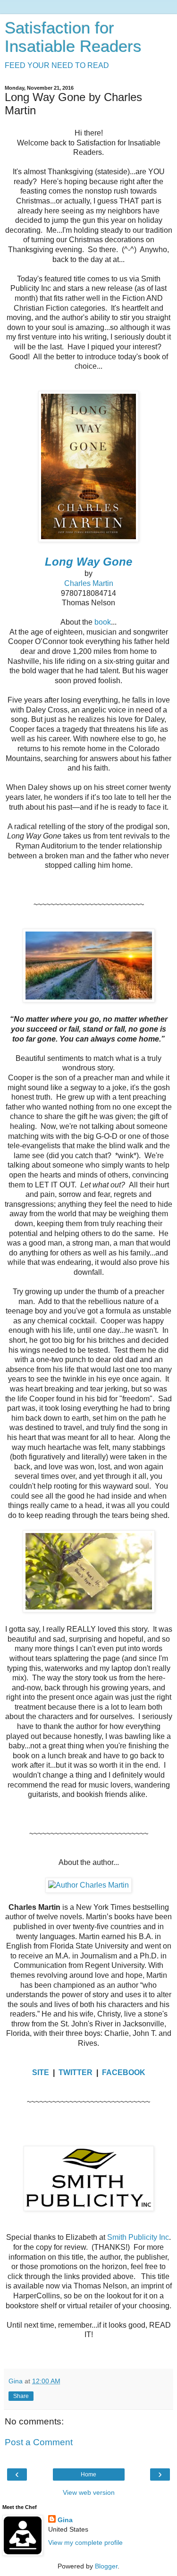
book (103, 622)
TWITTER (76, 2072)
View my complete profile (85, 2542)
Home (88, 2474)
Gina (65, 2520)
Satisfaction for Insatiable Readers (73, 37)
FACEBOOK (124, 2072)
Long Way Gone (88, 562)
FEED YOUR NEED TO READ (57, 65)
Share (21, 2396)
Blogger (106, 2566)
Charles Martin (89, 583)
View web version (89, 2492)
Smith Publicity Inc (138, 2237)
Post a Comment (39, 2442)
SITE (41, 2072)
